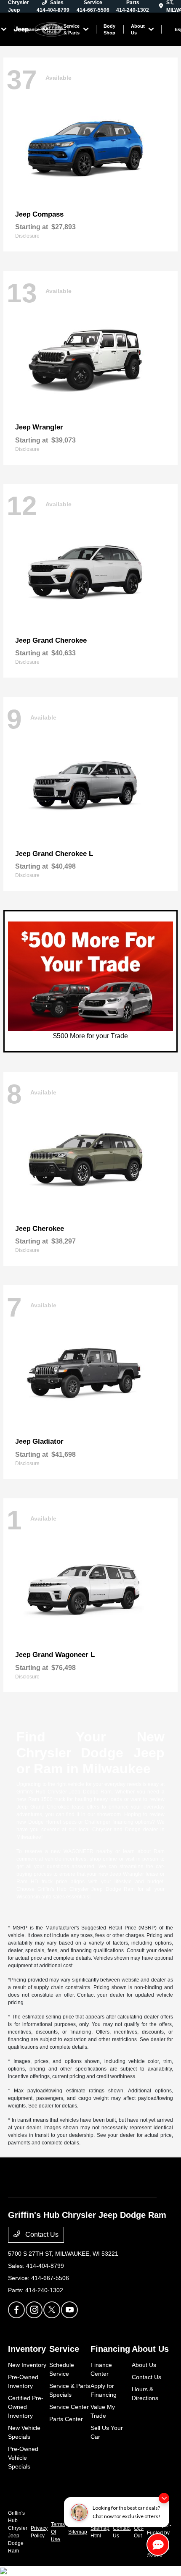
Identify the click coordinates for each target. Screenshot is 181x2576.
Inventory (27, 2349)
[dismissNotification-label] (164, 2498)
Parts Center (66, 2419)
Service (64, 2349)
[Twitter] (52, 2310)
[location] (161, 6)
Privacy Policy (39, 2532)
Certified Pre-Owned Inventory (26, 2407)
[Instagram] (34, 2310)
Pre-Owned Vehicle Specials (23, 2458)
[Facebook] (16, 2310)
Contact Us (41, 2234)
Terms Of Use (58, 2532)
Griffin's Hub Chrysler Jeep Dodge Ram (18, 2532)
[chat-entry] (158, 2545)
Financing (110, 2349)
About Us (150, 2349)
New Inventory (27, 2365)
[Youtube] (69, 2310)
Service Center (69, 2407)
